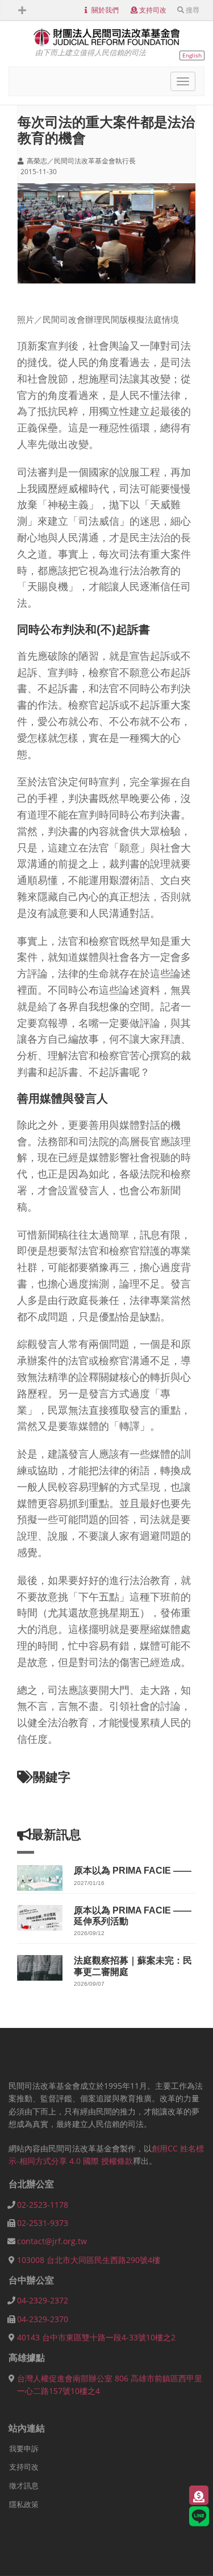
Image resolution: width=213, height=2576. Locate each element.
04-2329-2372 (43, 2300)
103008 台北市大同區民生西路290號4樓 (89, 2260)
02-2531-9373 (43, 2223)
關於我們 (105, 10)
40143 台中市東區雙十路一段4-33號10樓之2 (96, 2337)
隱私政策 (24, 2504)
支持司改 (153, 10)
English (192, 55)
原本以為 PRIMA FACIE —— (133, 1871)
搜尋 (193, 10)
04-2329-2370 (43, 2319)
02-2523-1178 (43, 2205)
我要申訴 (24, 2449)
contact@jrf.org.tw (52, 2241)
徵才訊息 (24, 2486)
